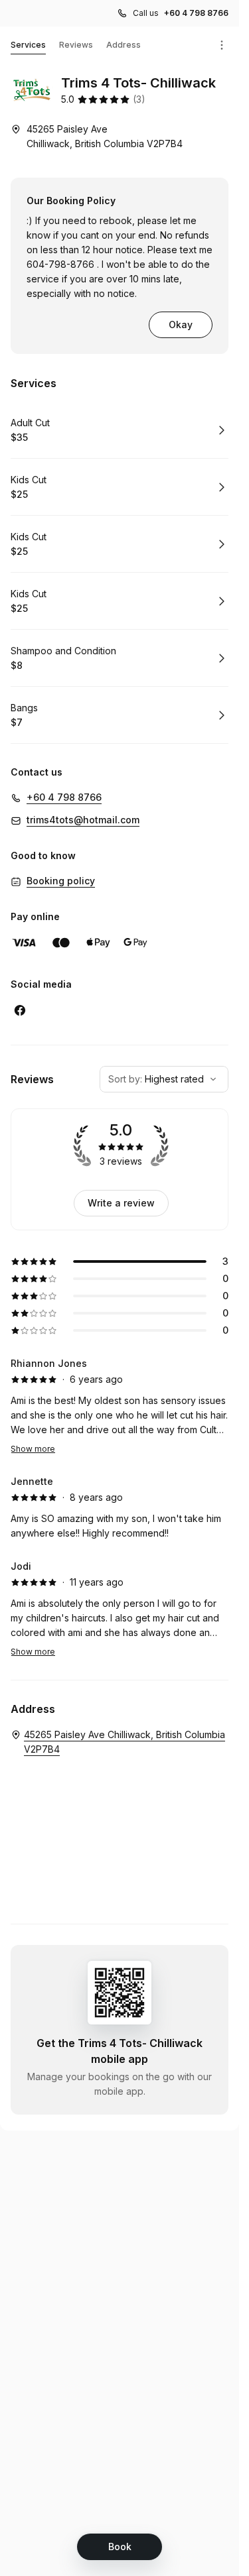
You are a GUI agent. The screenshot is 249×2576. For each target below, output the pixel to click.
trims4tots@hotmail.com (83, 820)
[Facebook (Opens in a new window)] (20, 1010)
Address (124, 45)
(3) (139, 99)
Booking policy (61, 881)
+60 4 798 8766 (196, 13)
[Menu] (222, 45)
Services (28, 45)
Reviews (76, 45)
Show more (33, 1449)
